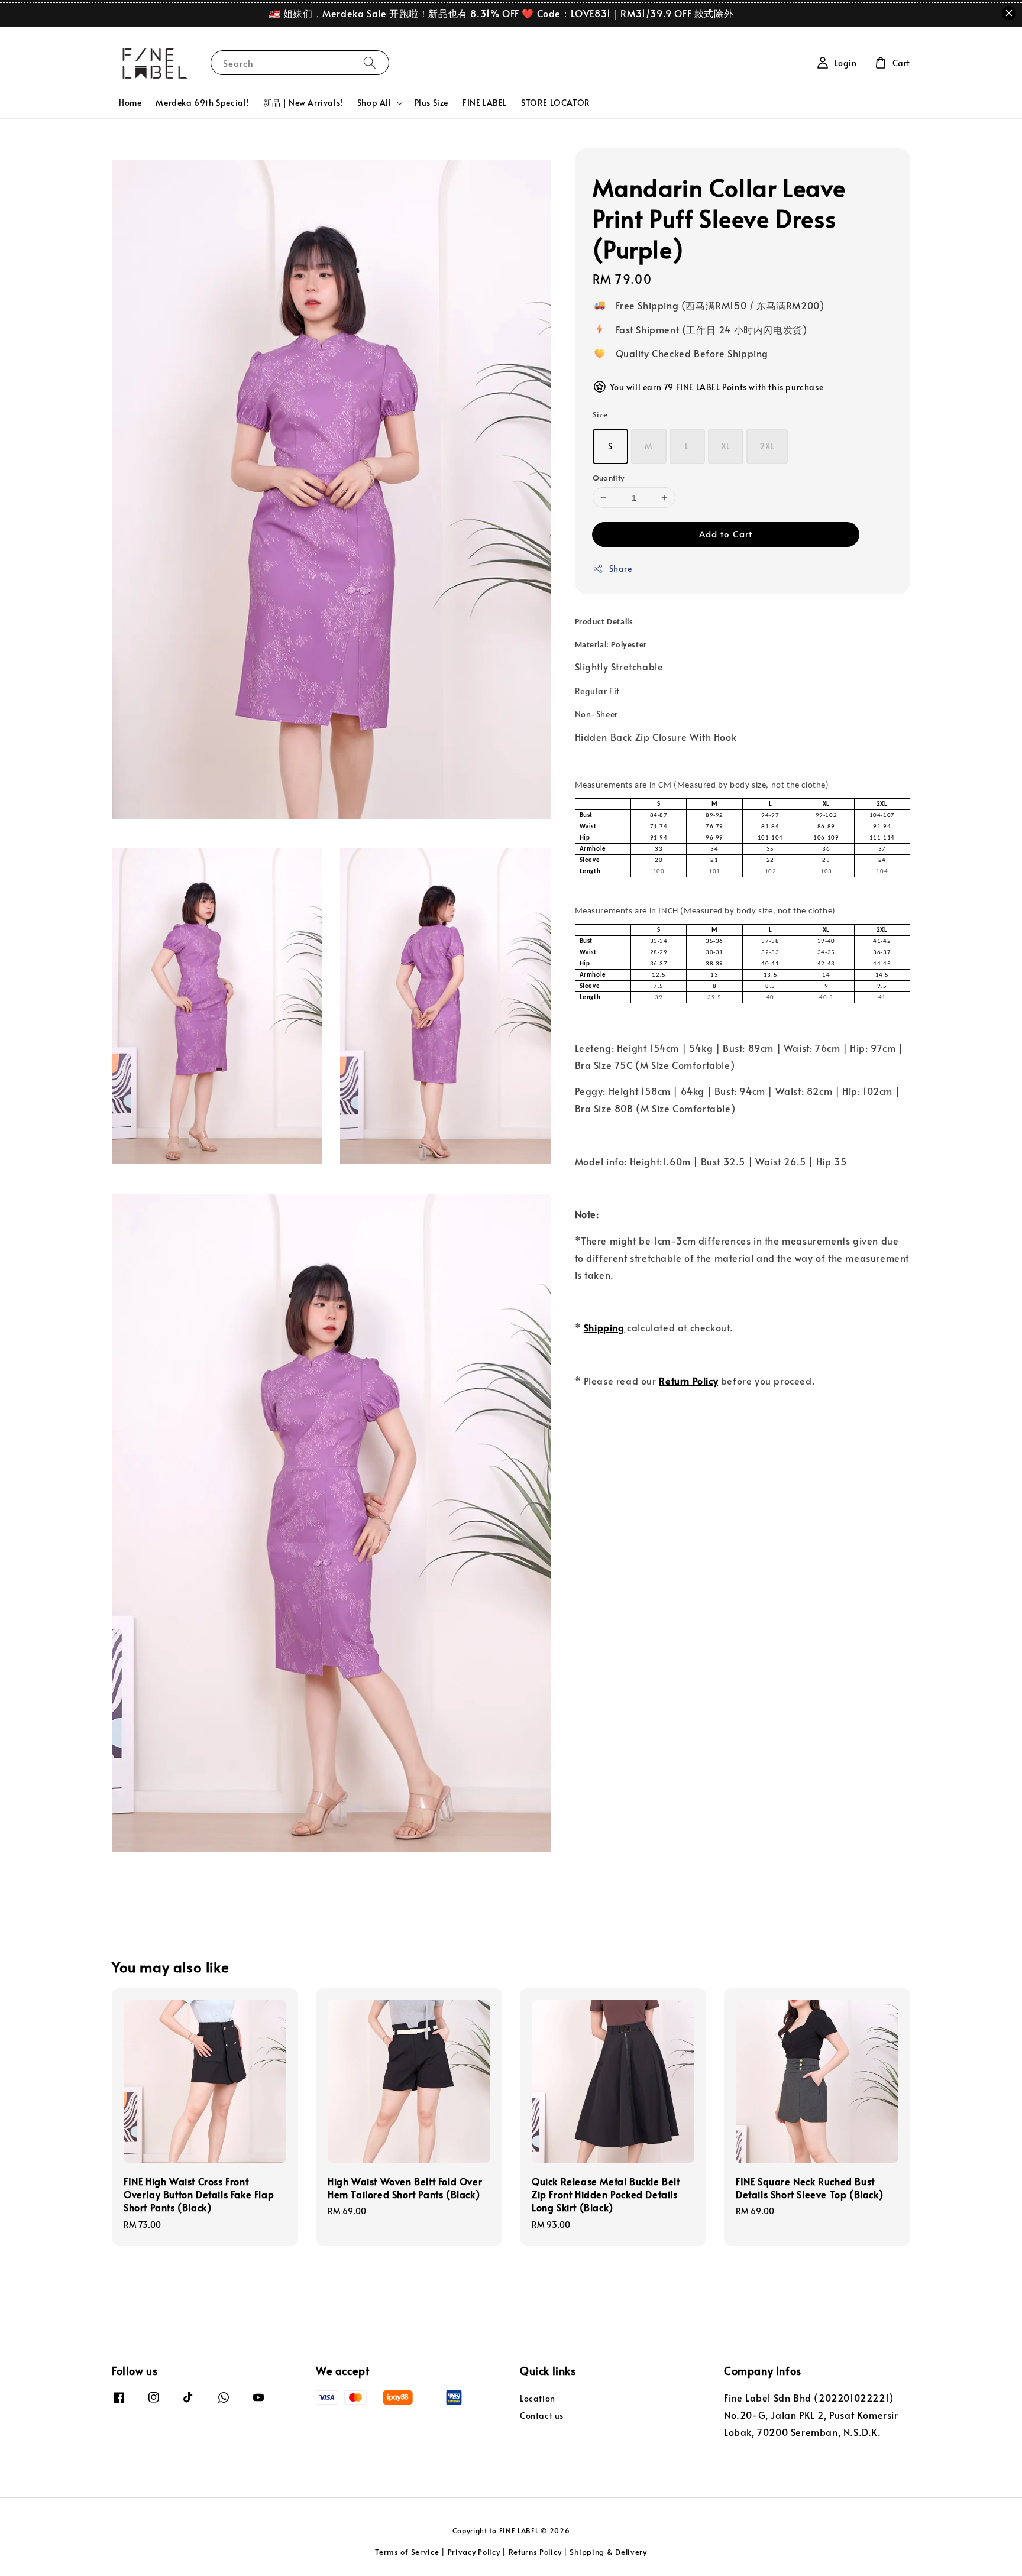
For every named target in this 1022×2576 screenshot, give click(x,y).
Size (600, 414)
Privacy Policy (474, 2552)
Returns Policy (535, 2552)
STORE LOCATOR (556, 103)
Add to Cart (726, 534)
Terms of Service (407, 2552)
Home (130, 103)
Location (538, 2399)
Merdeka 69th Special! (202, 103)
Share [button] (621, 568)
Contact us (542, 2415)
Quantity (609, 478)
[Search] (370, 62)
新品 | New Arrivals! (303, 103)
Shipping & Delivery (608, 2552)
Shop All (374, 103)
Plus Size (431, 103)
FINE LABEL (485, 103)
